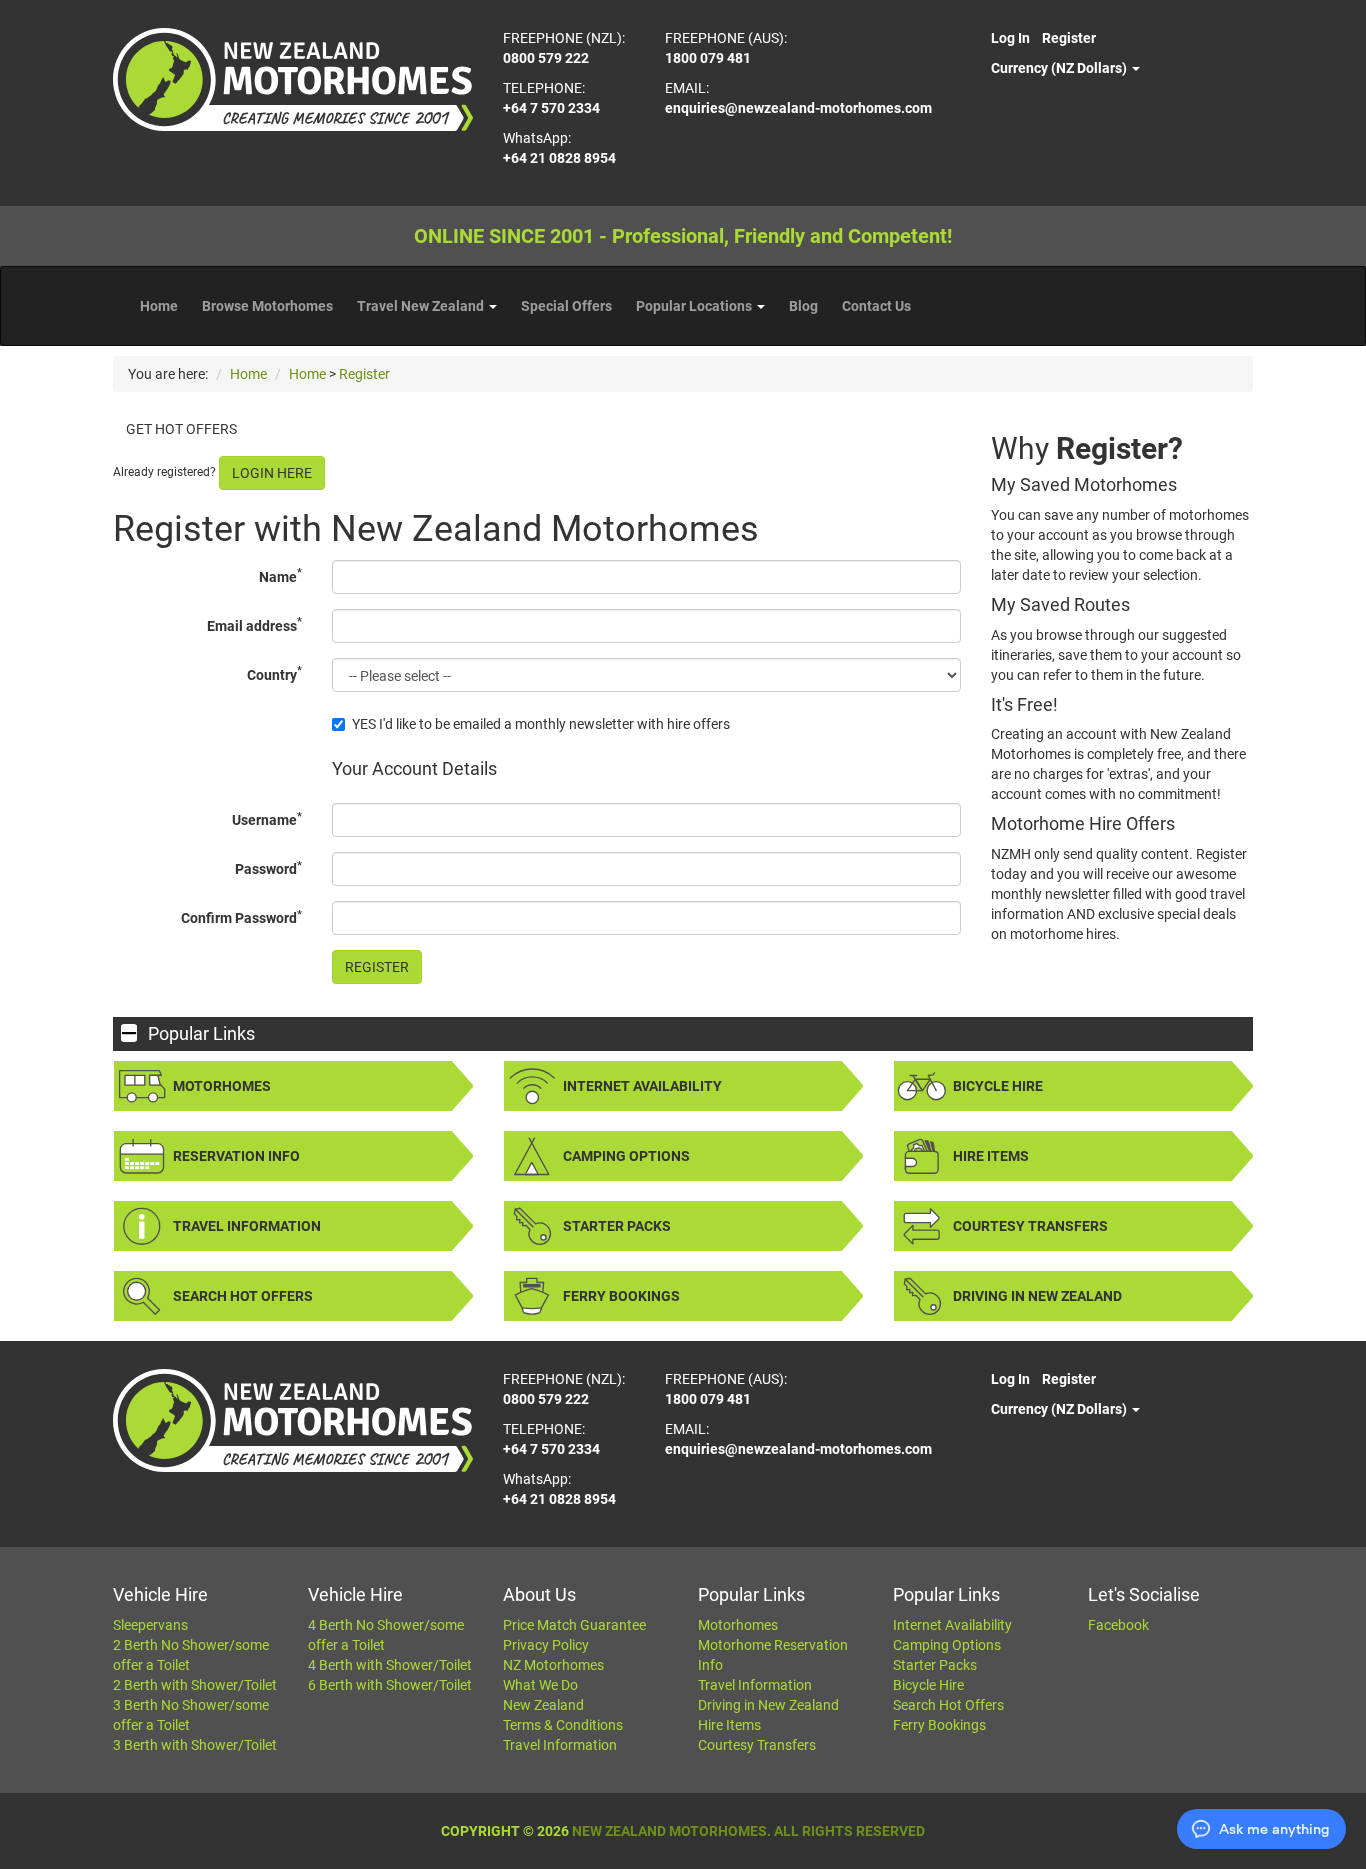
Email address (254, 624)
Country (274, 673)
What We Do (540, 1685)
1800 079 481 (708, 58)
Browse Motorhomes (267, 306)
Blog (803, 306)
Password (268, 868)
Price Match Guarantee (574, 1625)
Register (1069, 38)
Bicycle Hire (998, 1086)
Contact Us (876, 306)
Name (280, 575)
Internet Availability (642, 1086)
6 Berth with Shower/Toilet (390, 1685)
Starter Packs (617, 1226)
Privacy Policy (546, 1645)
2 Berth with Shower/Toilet (195, 1685)
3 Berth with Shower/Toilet (195, 1745)
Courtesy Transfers (1030, 1226)
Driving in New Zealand (1037, 1296)
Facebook (1118, 1625)
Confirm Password (241, 917)
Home (159, 306)
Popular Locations (695, 306)
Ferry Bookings (621, 1296)
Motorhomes (222, 1086)
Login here (272, 473)
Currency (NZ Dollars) (1060, 68)
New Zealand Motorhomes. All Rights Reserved (748, 1831)
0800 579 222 (546, 58)
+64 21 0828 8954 (559, 158)
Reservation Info (236, 1156)
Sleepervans (150, 1625)
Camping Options (626, 1156)
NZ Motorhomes (553, 1665)
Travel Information (247, 1226)
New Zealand (543, 1705)
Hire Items (991, 1156)
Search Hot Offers (243, 1296)
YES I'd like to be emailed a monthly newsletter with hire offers (541, 724)
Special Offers (566, 306)
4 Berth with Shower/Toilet (390, 1665)
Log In (1010, 38)
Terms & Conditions (563, 1725)
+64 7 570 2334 (551, 108)
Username (267, 819)
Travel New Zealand (422, 306)
